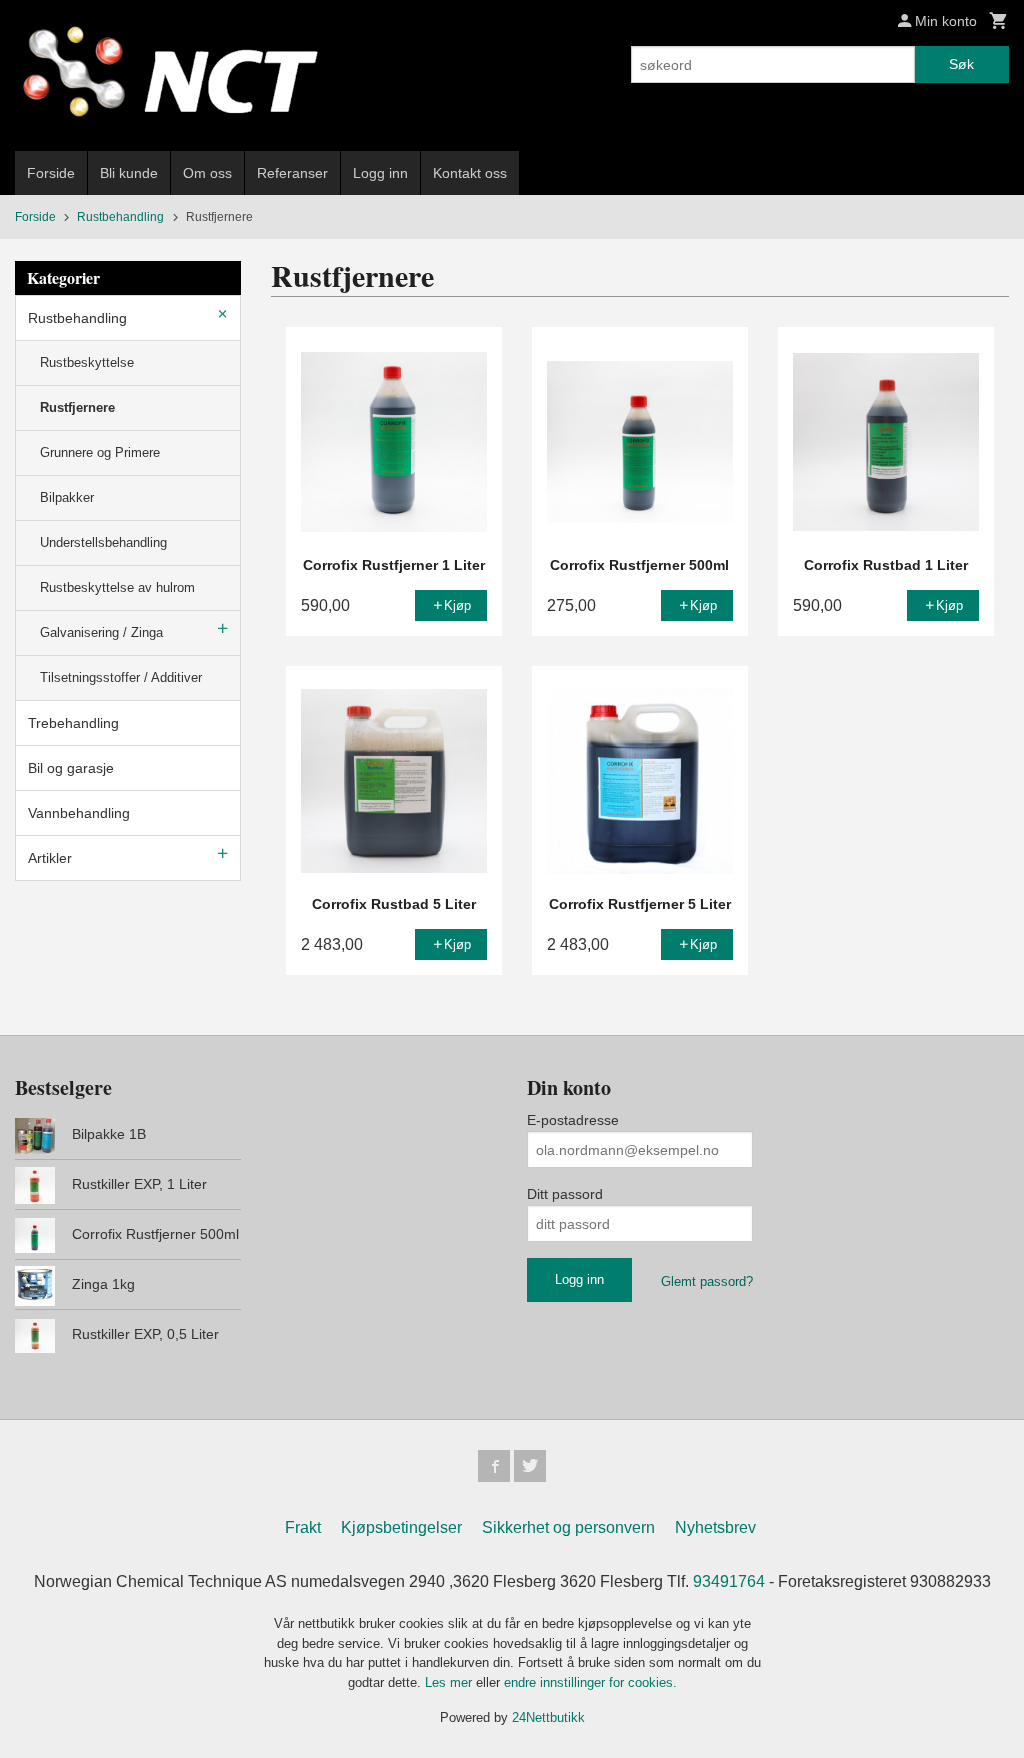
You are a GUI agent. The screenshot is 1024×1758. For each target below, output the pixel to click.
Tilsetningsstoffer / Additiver (121, 677)
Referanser (292, 173)
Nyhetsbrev (715, 1527)
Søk (961, 64)
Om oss (207, 173)
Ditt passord (565, 1194)
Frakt (303, 1527)
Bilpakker (67, 497)
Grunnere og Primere (100, 452)
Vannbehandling (79, 813)
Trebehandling (73, 723)
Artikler (50, 858)
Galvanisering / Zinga (101, 632)
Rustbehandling (77, 318)
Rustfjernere (77, 407)
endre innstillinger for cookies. (590, 1682)
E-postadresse (573, 1120)
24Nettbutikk (548, 1717)
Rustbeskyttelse (87, 362)
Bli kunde (129, 173)
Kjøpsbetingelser (401, 1527)
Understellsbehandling (103, 542)
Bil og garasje (71, 768)
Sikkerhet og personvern (568, 1527)
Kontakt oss (470, 173)
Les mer (450, 1682)
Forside (51, 173)
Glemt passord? (707, 1281)
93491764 (729, 1581)
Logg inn (380, 173)
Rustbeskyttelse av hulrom (117, 587)
